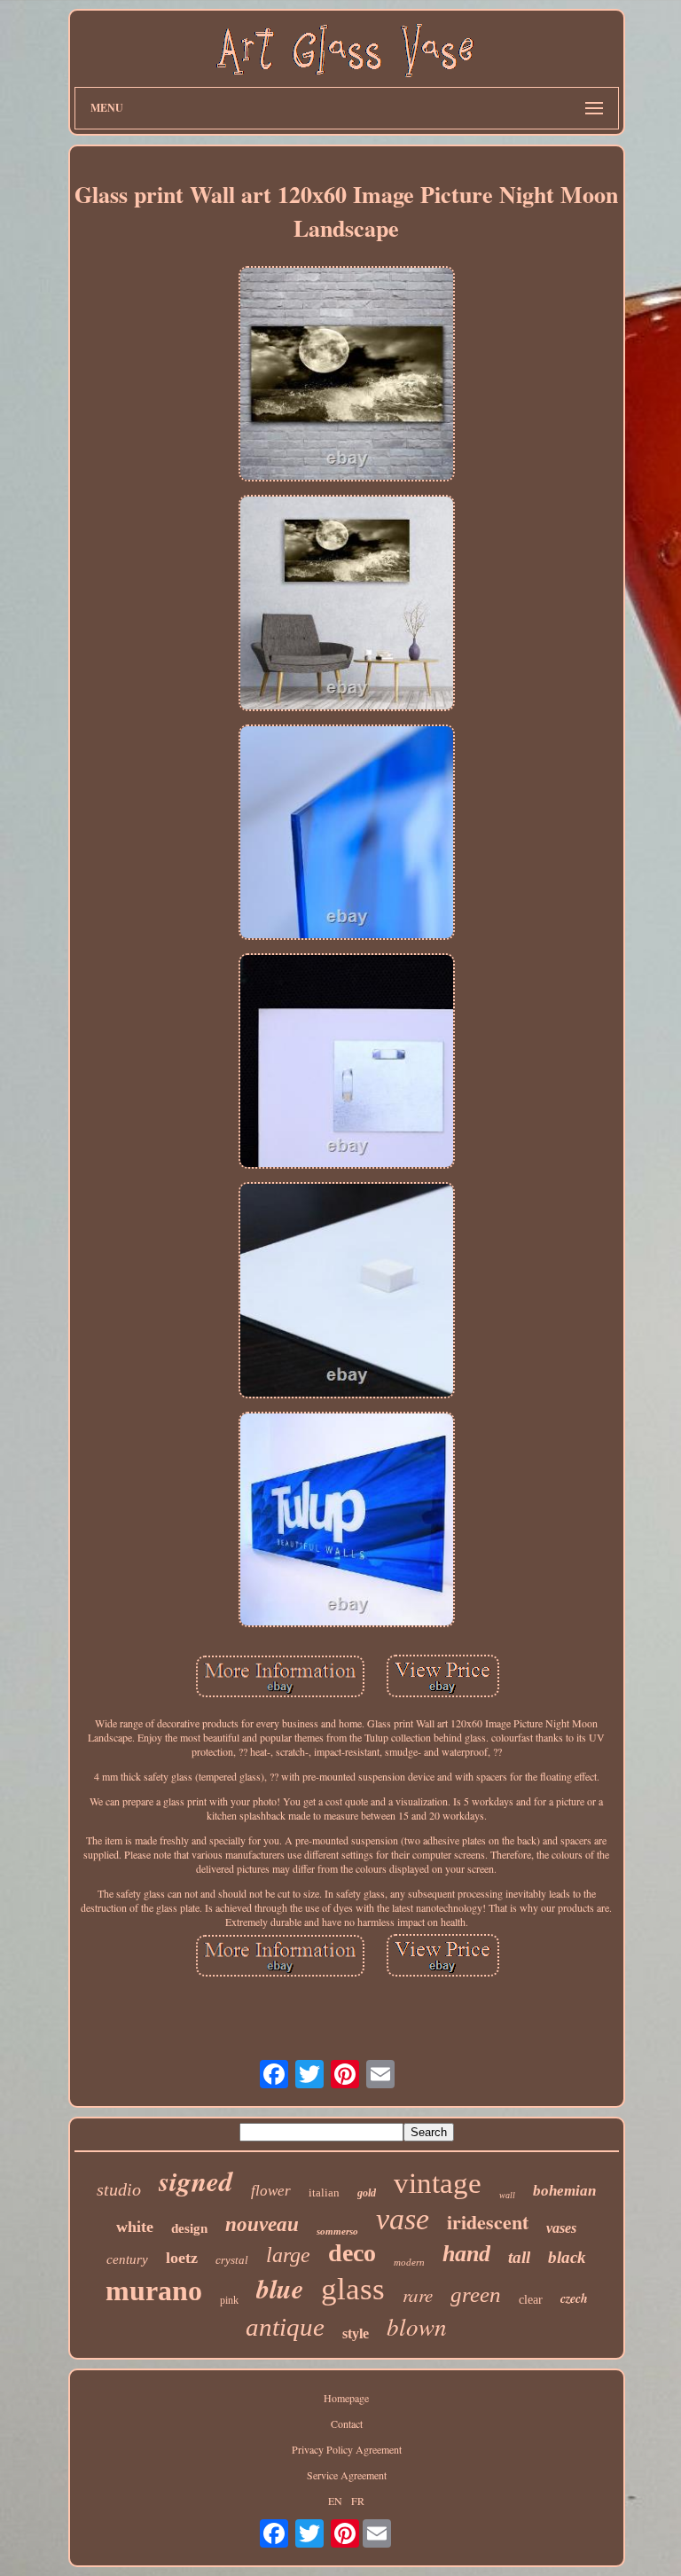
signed (196, 2181)
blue (280, 2289)
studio (119, 2189)
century (127, 2259)
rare (418, 2295)
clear (531, 2300)
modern (409, 2262)
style (356, 2333)
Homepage (346, 2398)
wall (507, 2195)
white (135, 2227)
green (476, 2294)
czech (574, 2298)
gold (367, 2193)
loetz (182, 2258)
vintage (438, 2183)
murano (154, 2290)
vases (561, 2228)
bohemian (564, 2191)
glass (353, 2289)
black (567, 2257)
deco (352, 2253)
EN (335, 2501)
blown (417, 2326)
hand (466, 2254)
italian (324, 2192)
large (288, 2255)
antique (285, 2327)
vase (403, 2219)
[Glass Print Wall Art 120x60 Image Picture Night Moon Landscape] (347, 375)
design (189, 2228)
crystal (232, 2260)
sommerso (337, 2231)
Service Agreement (347, 2475)
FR (358, 2501)
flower (271, 2191)
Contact (347, 2423)
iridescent (488, 2222)
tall (519, 2257)
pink (229, 2300)
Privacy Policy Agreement (347, 2449)
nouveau (262, 2224)
